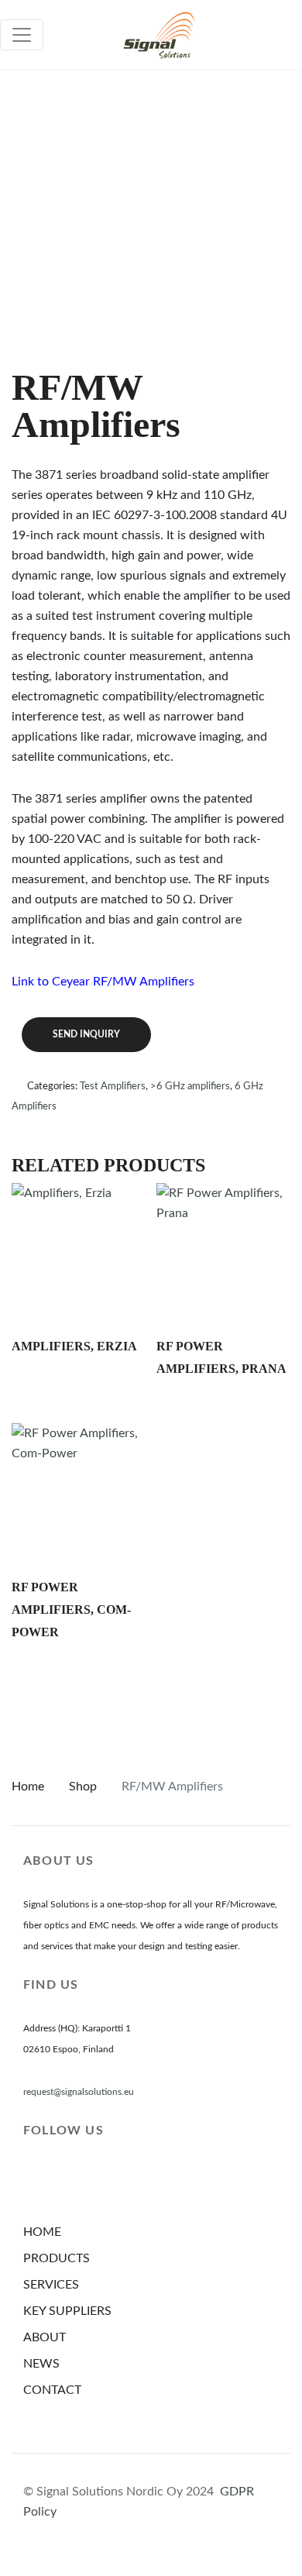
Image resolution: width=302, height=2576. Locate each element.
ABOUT (45, 2337)
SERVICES (51, 2285)
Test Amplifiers (113, 1087)
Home (28, 1787)
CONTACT (52, 2390)
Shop (83, 1787)
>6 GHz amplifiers (190, 1087)
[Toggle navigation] (22, 35)
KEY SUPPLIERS (67, 2311)
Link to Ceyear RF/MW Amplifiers (103, 982)
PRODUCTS (57, 2258)
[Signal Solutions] (159, 35)
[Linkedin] (36, 2181)
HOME (42, 2232)
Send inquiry (86, 1034)
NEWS (41, 2364)
